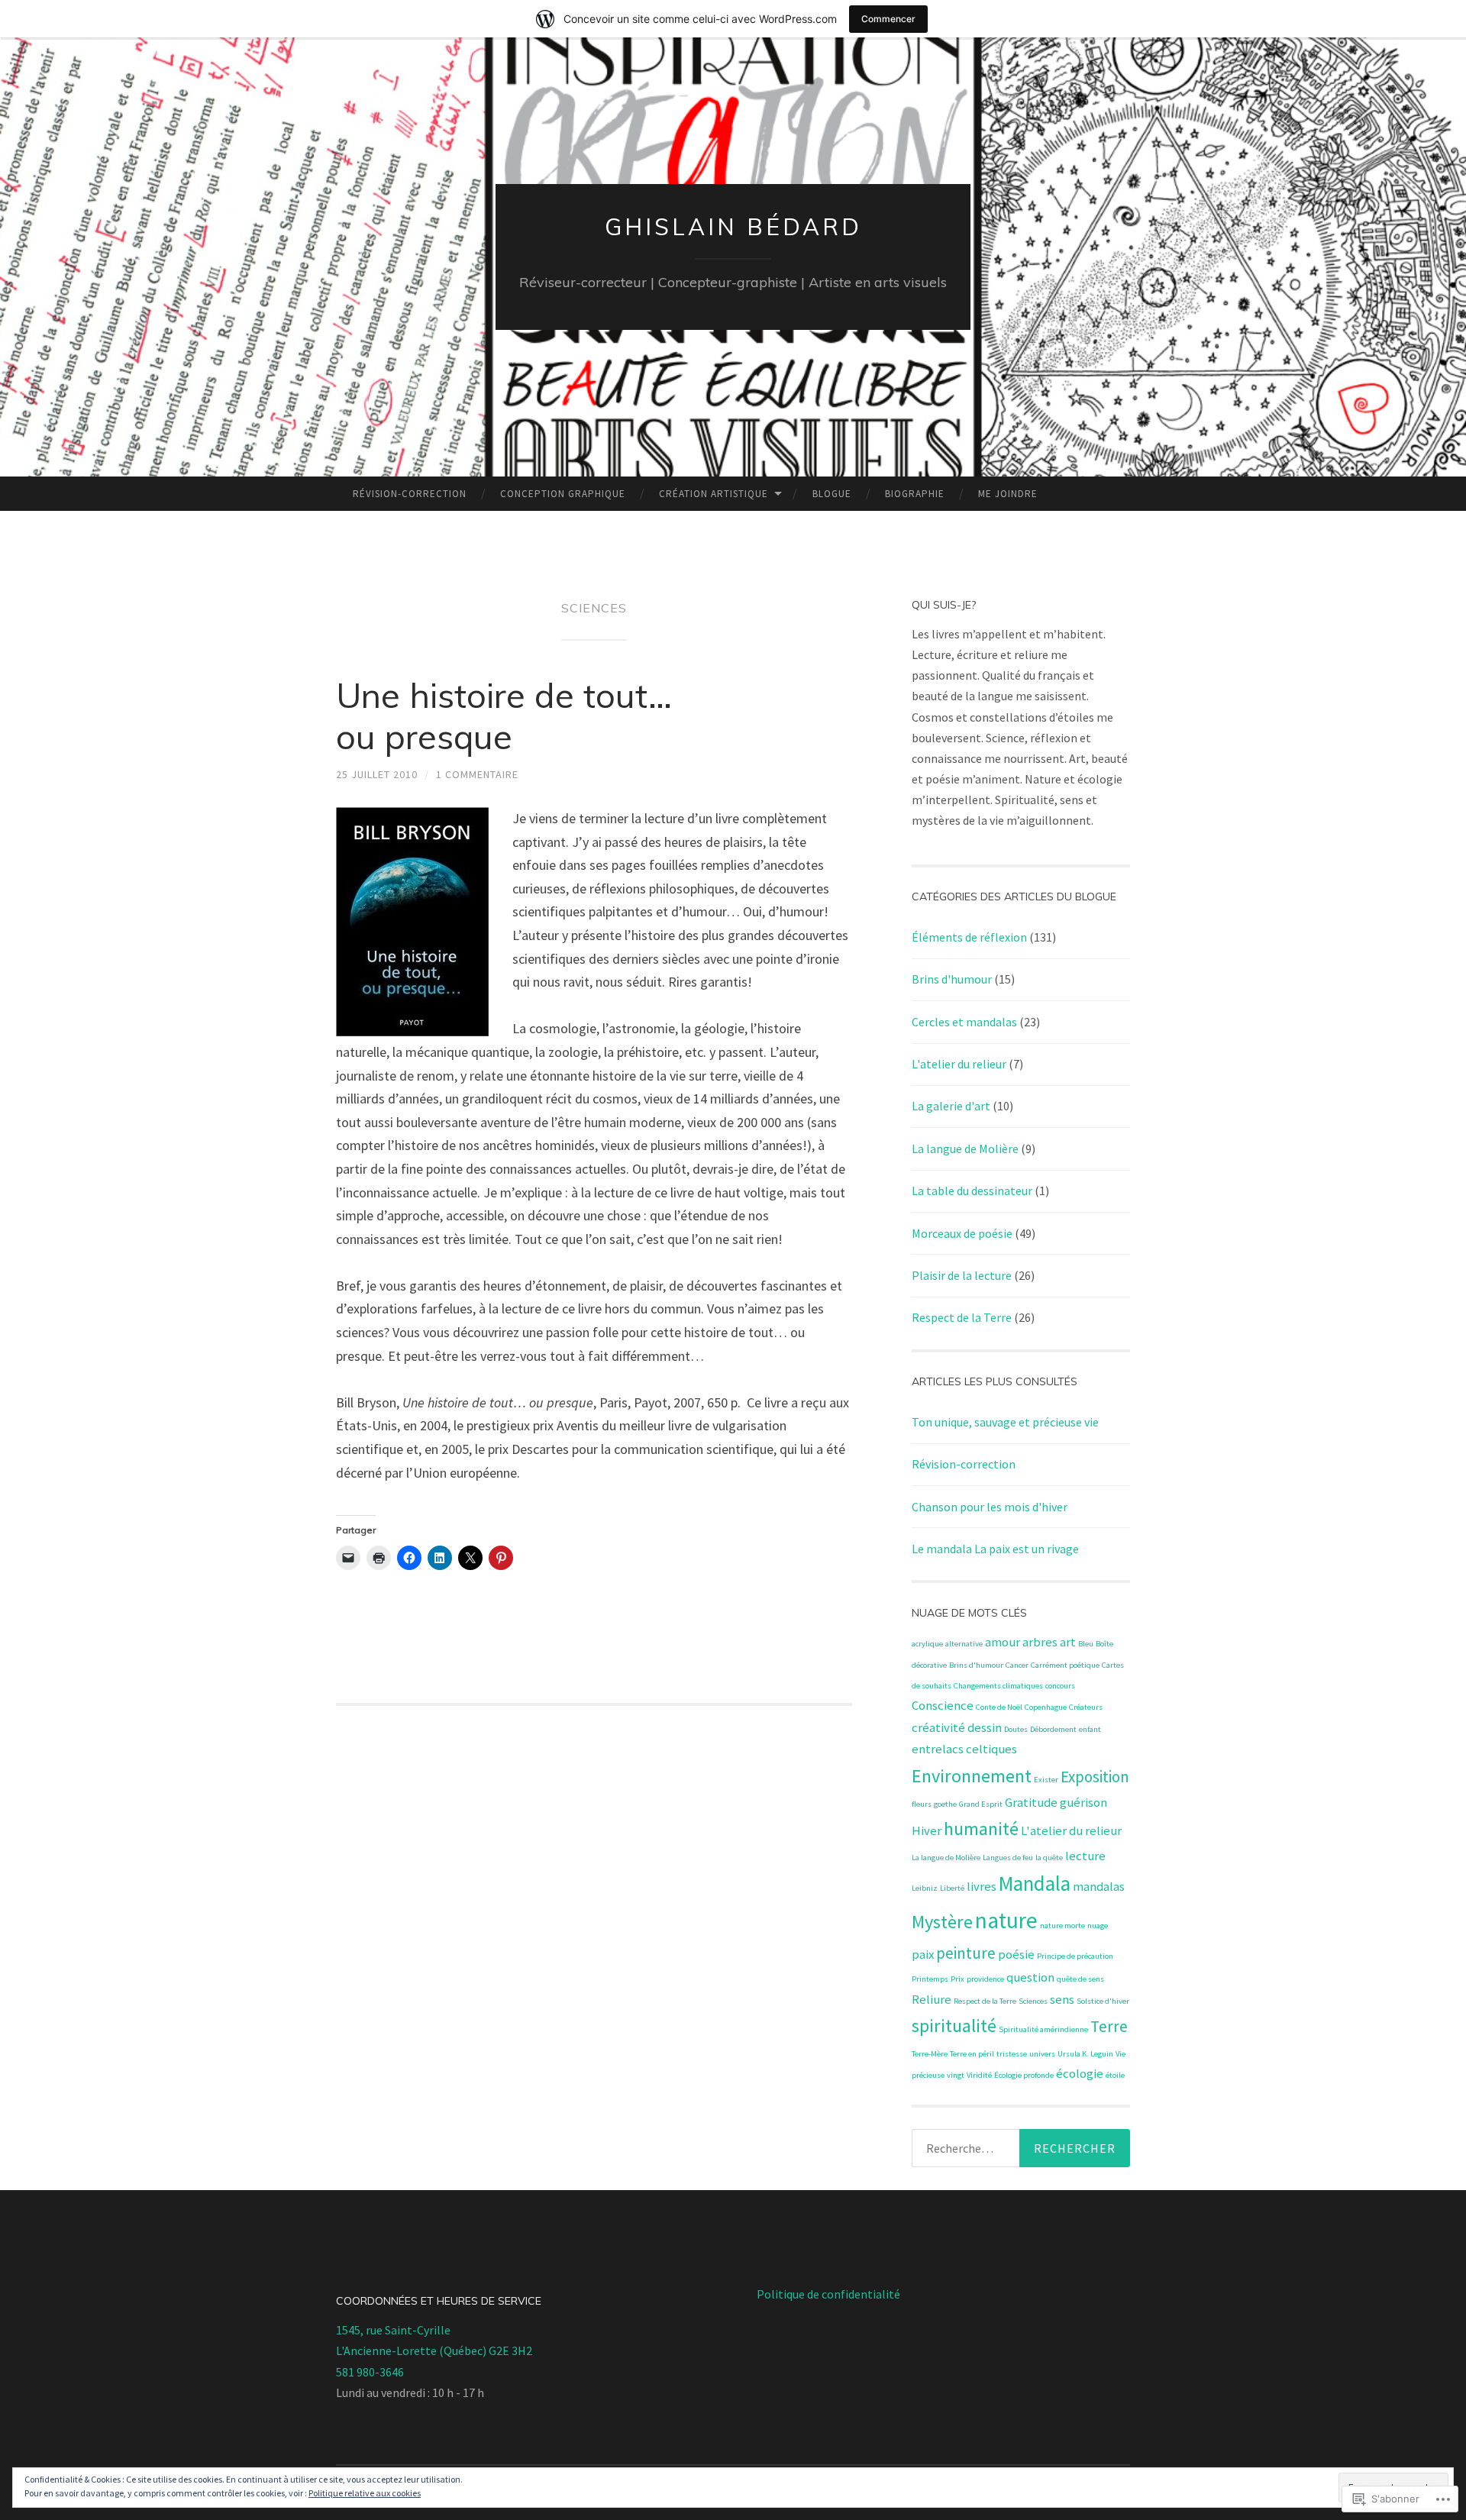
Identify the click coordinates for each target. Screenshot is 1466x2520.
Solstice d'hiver (1103, 2001)
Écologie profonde (1024, 2075)
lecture (1085, 1856)
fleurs (922, 1804)
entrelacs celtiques (964, 1749)
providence (985, 1979)
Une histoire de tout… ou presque (504, 716)
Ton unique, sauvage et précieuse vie (1005, 1422)
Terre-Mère (930, 2054)
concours (1060, 1686)
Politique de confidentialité (828, 2294)
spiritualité (954, 2026)
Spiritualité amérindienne (1043, 2029)
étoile (1115, 2075)
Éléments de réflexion (969, 937)
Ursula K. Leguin (1085, 2054)
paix (923, 1954)
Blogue (832, 494)
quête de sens (1080, 1979)
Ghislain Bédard (733, 227)
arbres (1040, 1642)
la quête (1049, 1858)
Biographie (915, 494)
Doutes (1016, 1729)
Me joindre (1008, 494)
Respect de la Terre (962, 1317)
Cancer (1017, 1665)
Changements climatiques (998, 1686)
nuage (1098, 1926)
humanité (981, 1829)
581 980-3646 (370, 2372)
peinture (966, 1953)
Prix (957, 1979)
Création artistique (714, 494)
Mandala (1035, 1883)
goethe (945, 1804)
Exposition (1095, 1777)
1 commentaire (477, 774)
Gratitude (1031, 1802)
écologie (1080, 2073)
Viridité (979, 2075)
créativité (938, 1727)
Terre (1109, 2026)
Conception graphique (563, 494)
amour (1003, 1642)
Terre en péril (972, 2054)
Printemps (930, 1979)
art (1068, 1642)
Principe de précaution (1075, 1956)
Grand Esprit (981, 1804)
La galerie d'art (951, 1106)
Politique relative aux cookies (365, 2493)
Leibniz (925, 1888)
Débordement (1053, 1729)
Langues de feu (1008, 1858)
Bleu (1086, 1644)
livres (982, 1886)
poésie (1016, 1954)
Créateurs (1086, 1707)
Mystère (942, 1922)
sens (1062, 1999)
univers (1042, 2054)
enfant (1090, 1729)
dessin (985, 1727)
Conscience (943, 1705)
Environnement (972, 1776)
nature (1006, 1920)
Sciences (1033, 2001)
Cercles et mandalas (964, 1022)
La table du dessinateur (972, 1191)
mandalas (1099, 1886)
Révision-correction (410, 494)
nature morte (1062, 1926)
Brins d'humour (952, 979)
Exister (1046, 1780)
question (1030, 1977)
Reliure (932, 1999)
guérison (1083, 1802)
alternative (964, 1644)
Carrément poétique (1065, 1665)
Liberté (952, 1888)
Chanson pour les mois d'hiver (990, 1507)
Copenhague (1046, 1707)
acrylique (927, 1644)
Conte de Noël (999, 1707)
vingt (956, 2075)
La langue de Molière (965, 1149)
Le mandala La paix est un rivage (995, 1549)
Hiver (927, 1830)
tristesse (1012, 2054)
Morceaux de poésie (962, 1233)
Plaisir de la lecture (962, 1275)
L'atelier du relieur (959, 1064)
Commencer (888, 19)
